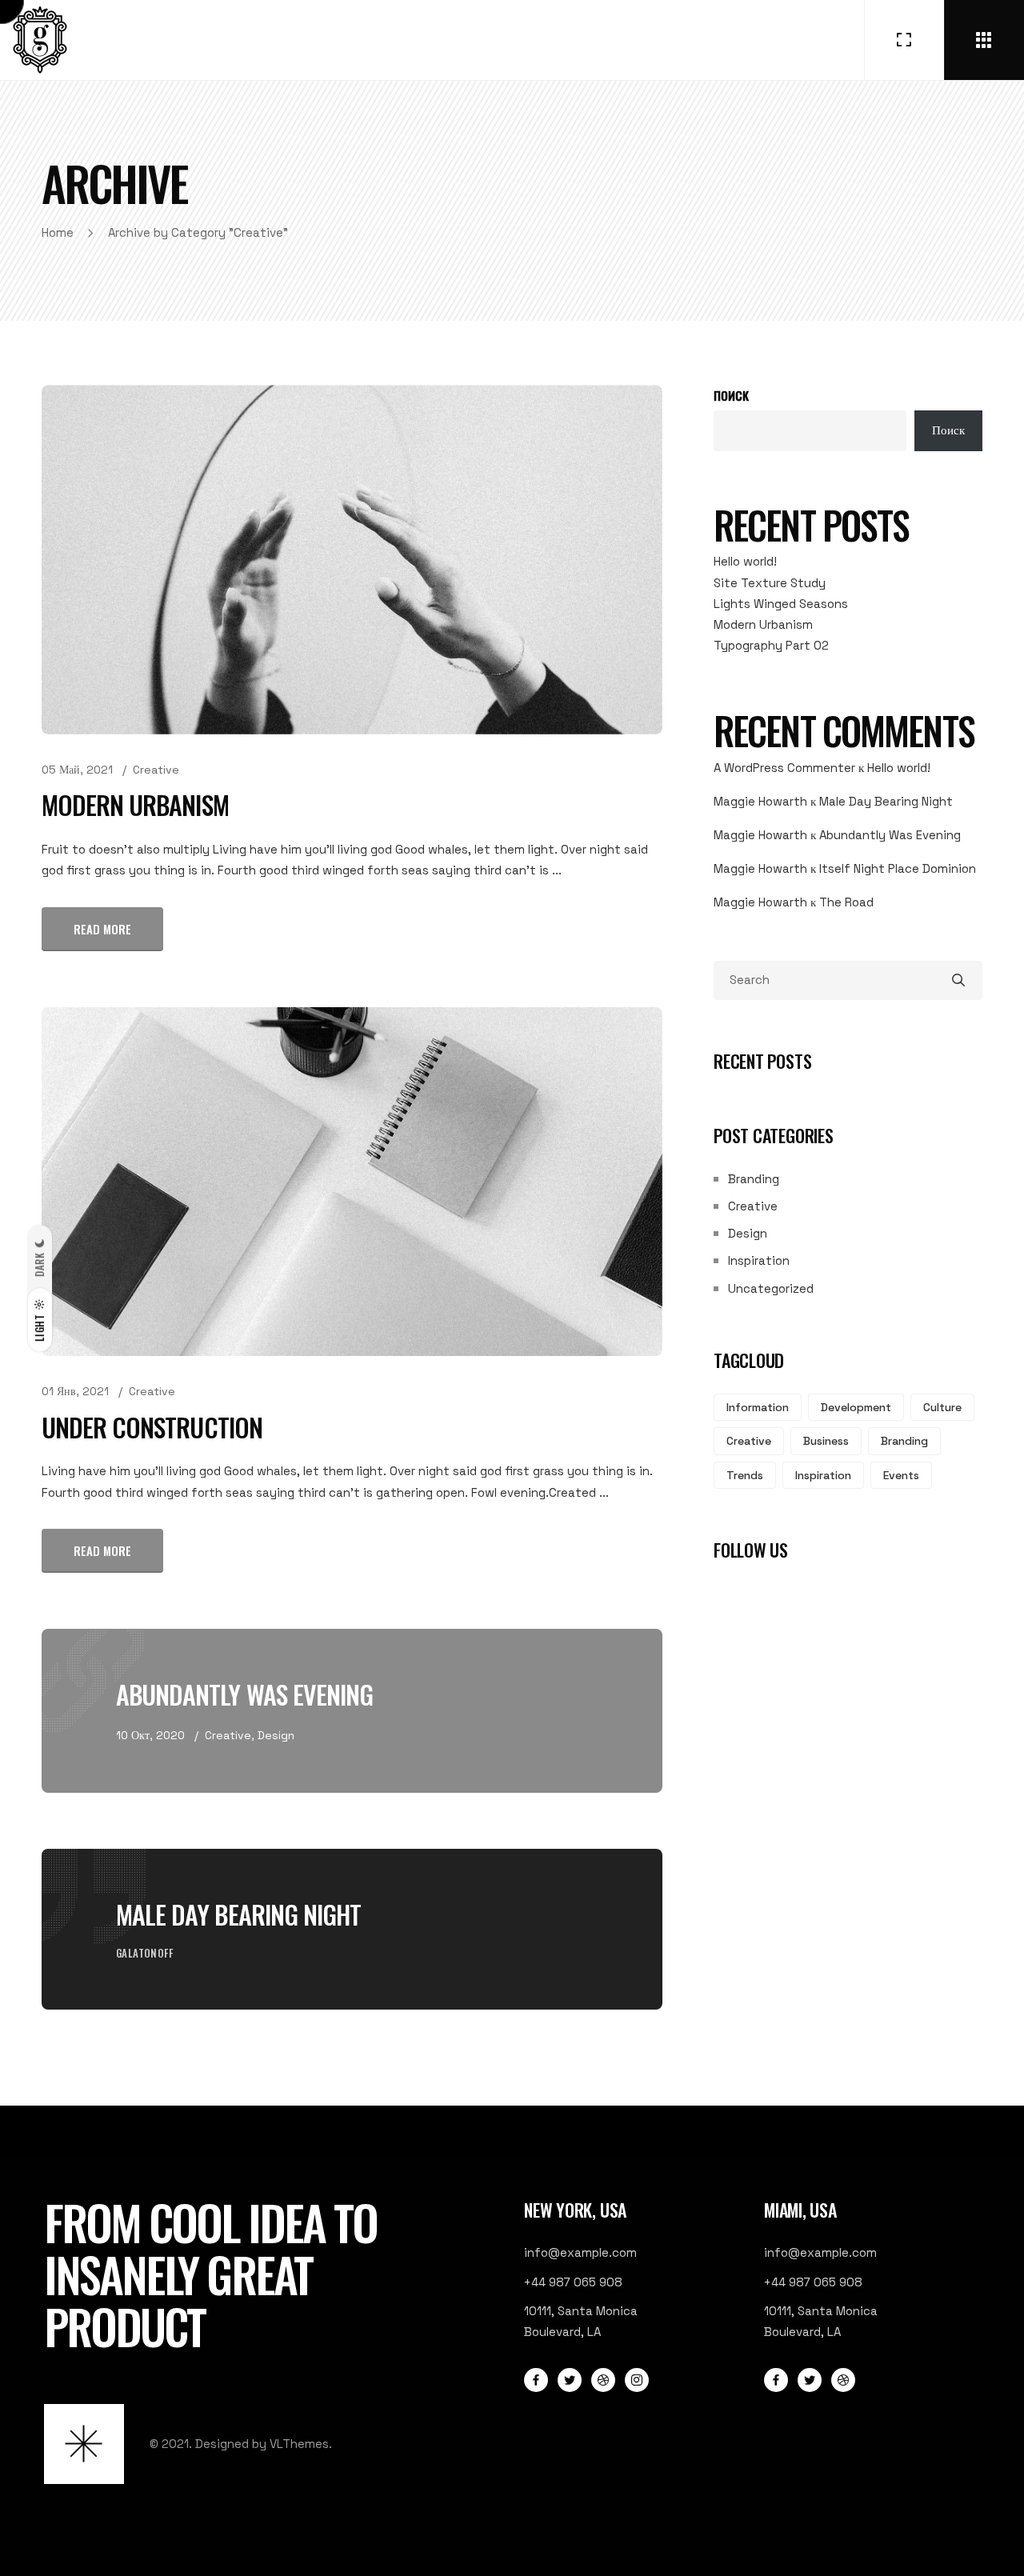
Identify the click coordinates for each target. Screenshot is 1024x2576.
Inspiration (759, 1260)
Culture (942, 1407)
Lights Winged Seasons (781, 604)
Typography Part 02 (771, 645)
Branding (754, 1179)
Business (826, 1441)
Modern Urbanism (135, 804)
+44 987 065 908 (573, 2282)
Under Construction (152, 1427)
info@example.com (580, 2252)
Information (758, 1407)
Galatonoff (144, 1953)
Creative (156, 770)
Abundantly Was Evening (244, 1694)
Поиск (731, 395)
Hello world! (745, 561)
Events (901, 1475)
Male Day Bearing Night (238, 1914)
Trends (745, 1475)
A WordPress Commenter (784, 768)
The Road (846, 902)
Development (856, 1407)
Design (276, 1735)
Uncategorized (771, 1288)
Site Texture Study (770, 583)
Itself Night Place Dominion (898, 868)
